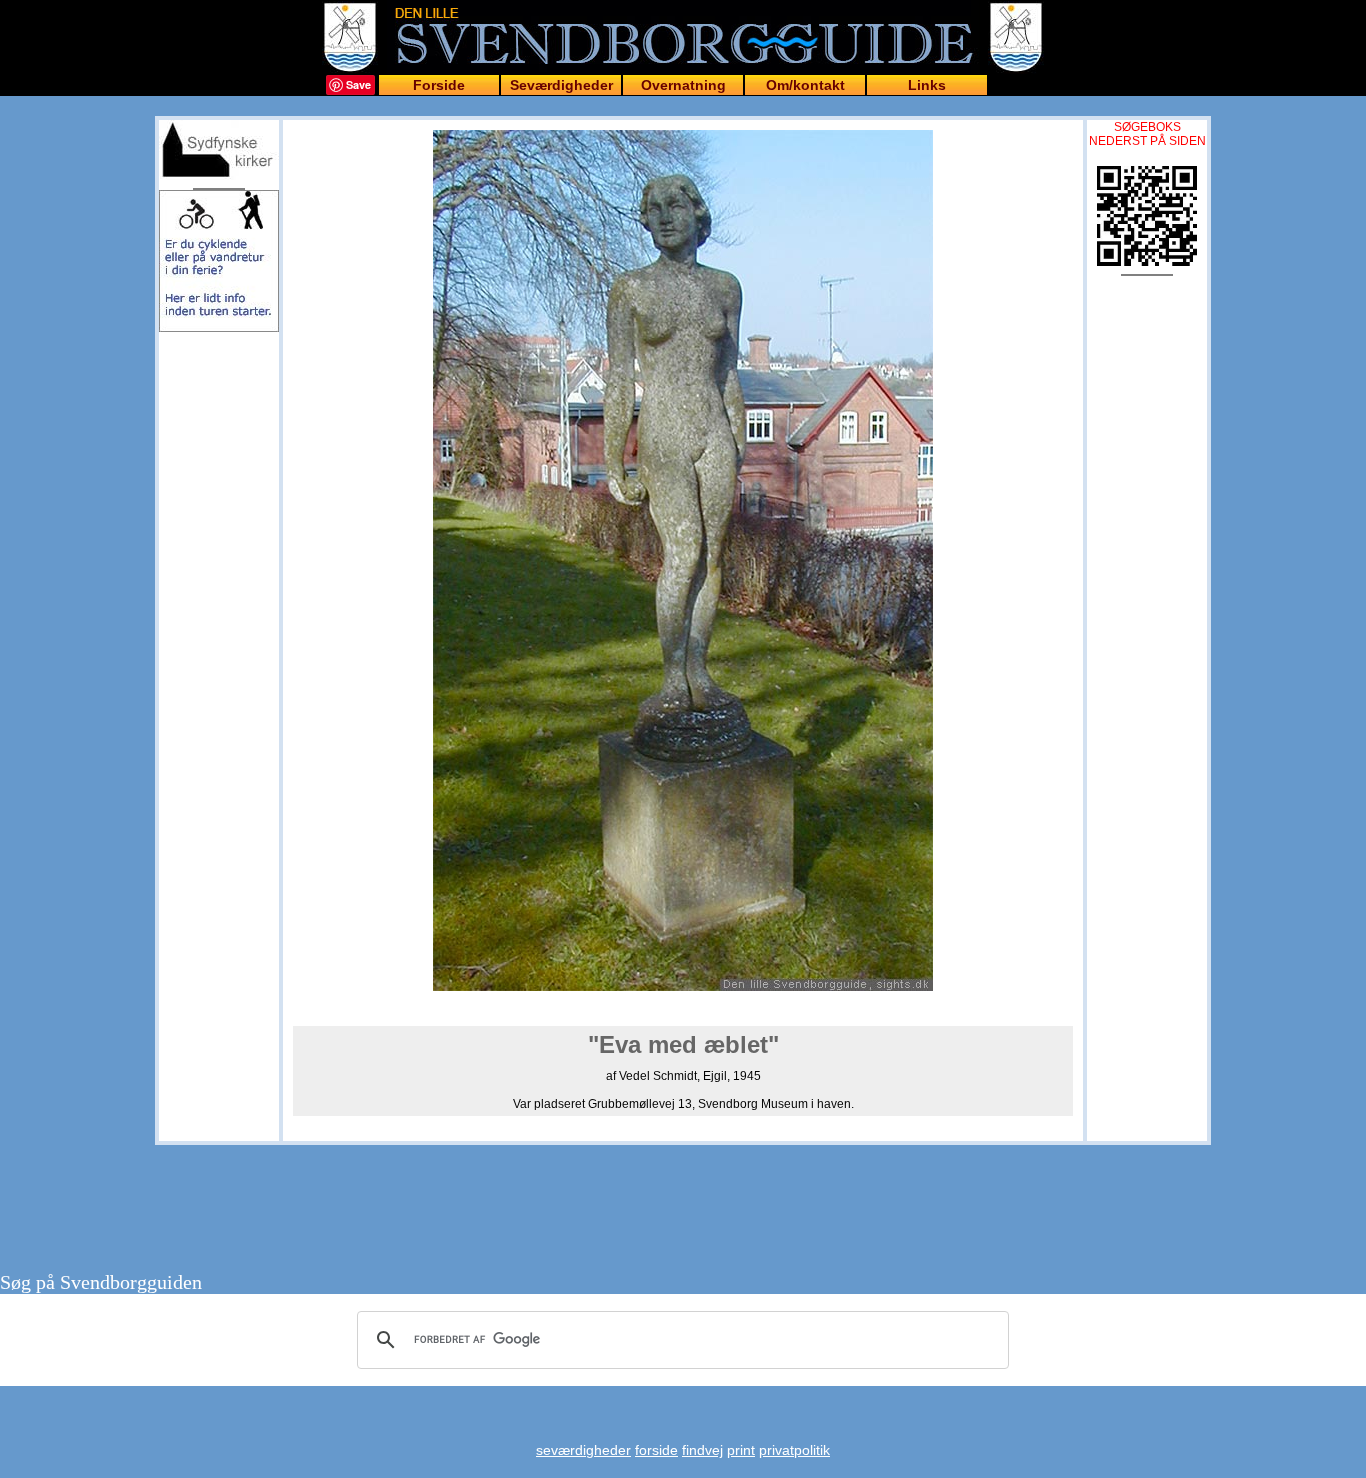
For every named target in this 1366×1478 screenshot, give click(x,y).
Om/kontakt (805, 85)
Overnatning (683, 85)
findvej (702, 1450)
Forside (439, 85)
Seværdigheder (561, 85)
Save (358, 84)
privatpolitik (794, 1450)
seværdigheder (583, 1450)
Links (927, 85)
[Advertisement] (219, 452)
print (741, 1450)
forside (656, 1450)
